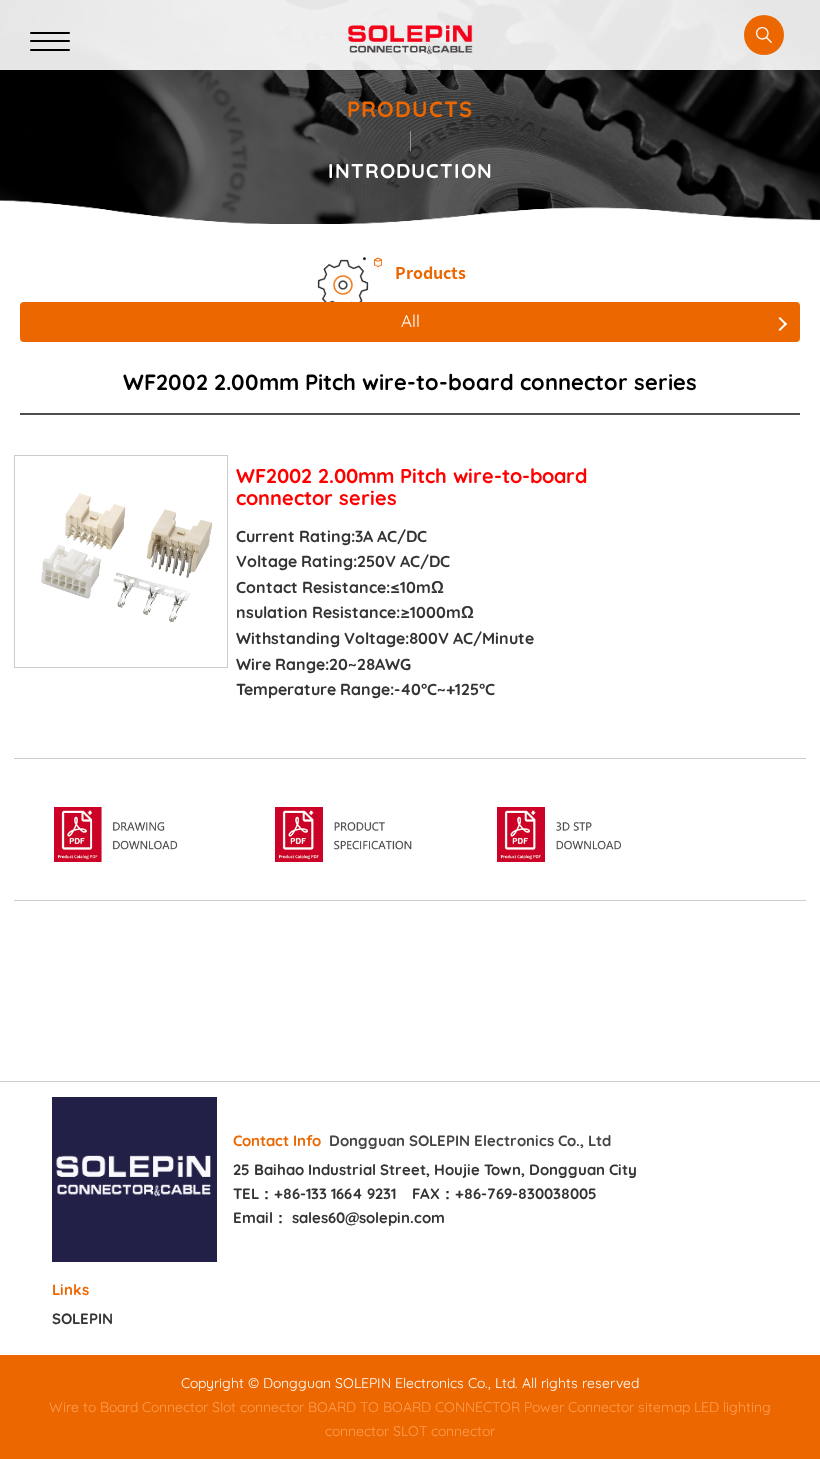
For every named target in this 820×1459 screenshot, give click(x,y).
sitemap (664, 1407)
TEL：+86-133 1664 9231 (314, 1193)
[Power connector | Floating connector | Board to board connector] (410, 40)
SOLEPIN (82, 1318)
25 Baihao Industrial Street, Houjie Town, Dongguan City (435, 1169)
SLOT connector (444, 1431)
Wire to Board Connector (128, 1407)
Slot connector (258, 1407)
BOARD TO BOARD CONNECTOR (414, 1407)
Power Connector (579, 1407)
